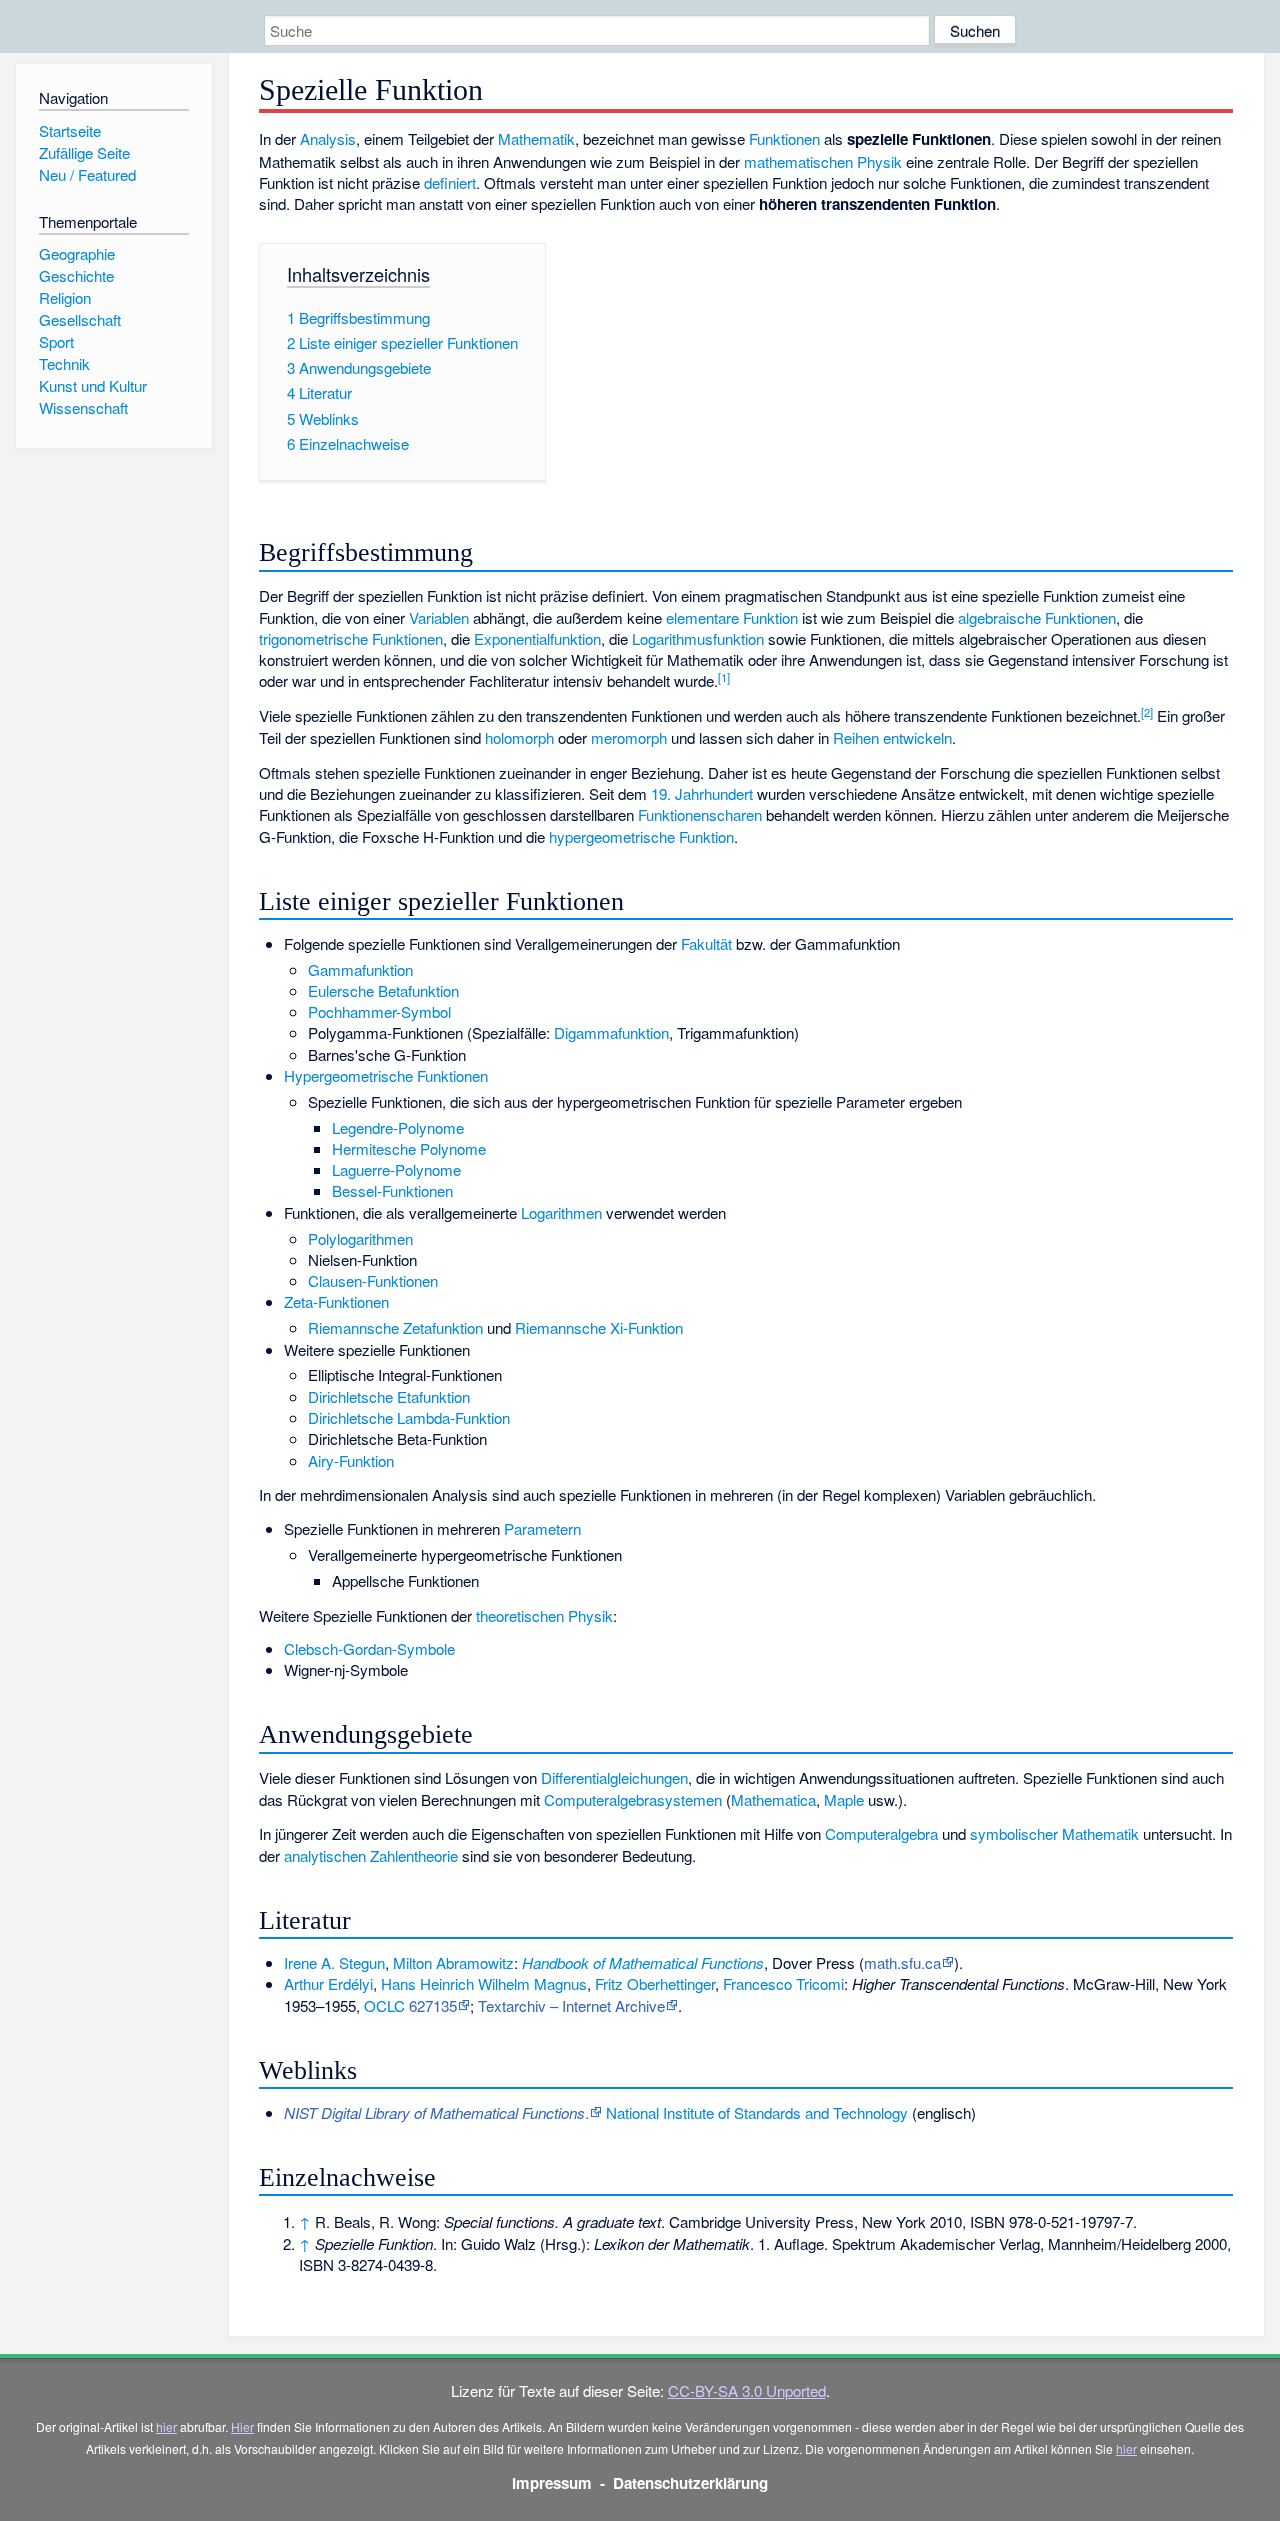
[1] (724, 677)
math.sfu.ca (902, 1962)
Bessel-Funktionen (392, 1190)
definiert (450, 182)
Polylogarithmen (360, 1238)
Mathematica (773, 1799)
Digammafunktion (611, 1032)
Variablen (439, 617)
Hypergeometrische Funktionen (386, 1075)
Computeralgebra (881, 1833)
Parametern (542, 1528)
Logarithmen (561, 1212)
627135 (433, 2005)
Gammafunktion (360, 969)
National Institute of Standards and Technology (757, 2112)
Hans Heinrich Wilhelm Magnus (484, 1983)
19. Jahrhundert (702, 793)
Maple (844, 1799)
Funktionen (784, 138)
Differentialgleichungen (614, 1777)
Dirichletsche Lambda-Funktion (409, 1417)
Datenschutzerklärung (690, 2483)
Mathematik (536, 138)
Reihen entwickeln (892, 737)
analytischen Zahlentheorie (371, 1855)
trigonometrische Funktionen (351, 638)
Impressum (552, 2483)
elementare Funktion (732, 617)
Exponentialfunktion (537, 638)
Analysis (328, 138)
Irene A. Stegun (334, 1962)
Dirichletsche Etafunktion (389, 1396)
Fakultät (706, 943)
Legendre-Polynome (398, 1127)
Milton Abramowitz (453, 1962)
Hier (242, 2426)
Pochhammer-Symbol (379, 1011)
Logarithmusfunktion (698, 638)
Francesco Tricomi (783, 1983)
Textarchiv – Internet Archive (571, 2005)
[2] (1147, 712)
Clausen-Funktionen (373, 1280)
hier (166, 2426)
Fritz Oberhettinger (655, 1983)
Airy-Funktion (351, 1460)
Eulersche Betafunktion (383, 990)
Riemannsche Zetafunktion (395, 1327)
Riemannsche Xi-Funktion (599, 1327)
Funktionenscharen (700, 814)
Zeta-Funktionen (336, 1301)
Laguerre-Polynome (396, 1169)
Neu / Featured (87, 174)
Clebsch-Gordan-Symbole (369, 1648)
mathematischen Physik (823, 161)
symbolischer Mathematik (1054, 1833)
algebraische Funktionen (1037, 617)
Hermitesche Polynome (409, 1148)
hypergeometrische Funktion (641, 836)
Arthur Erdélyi (328, 1983)
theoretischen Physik (544, 1615)
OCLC (384, 2005)
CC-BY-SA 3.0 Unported (747, 2390)
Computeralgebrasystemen (633, 1799)
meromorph (629, 737)
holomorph (519, 737)
